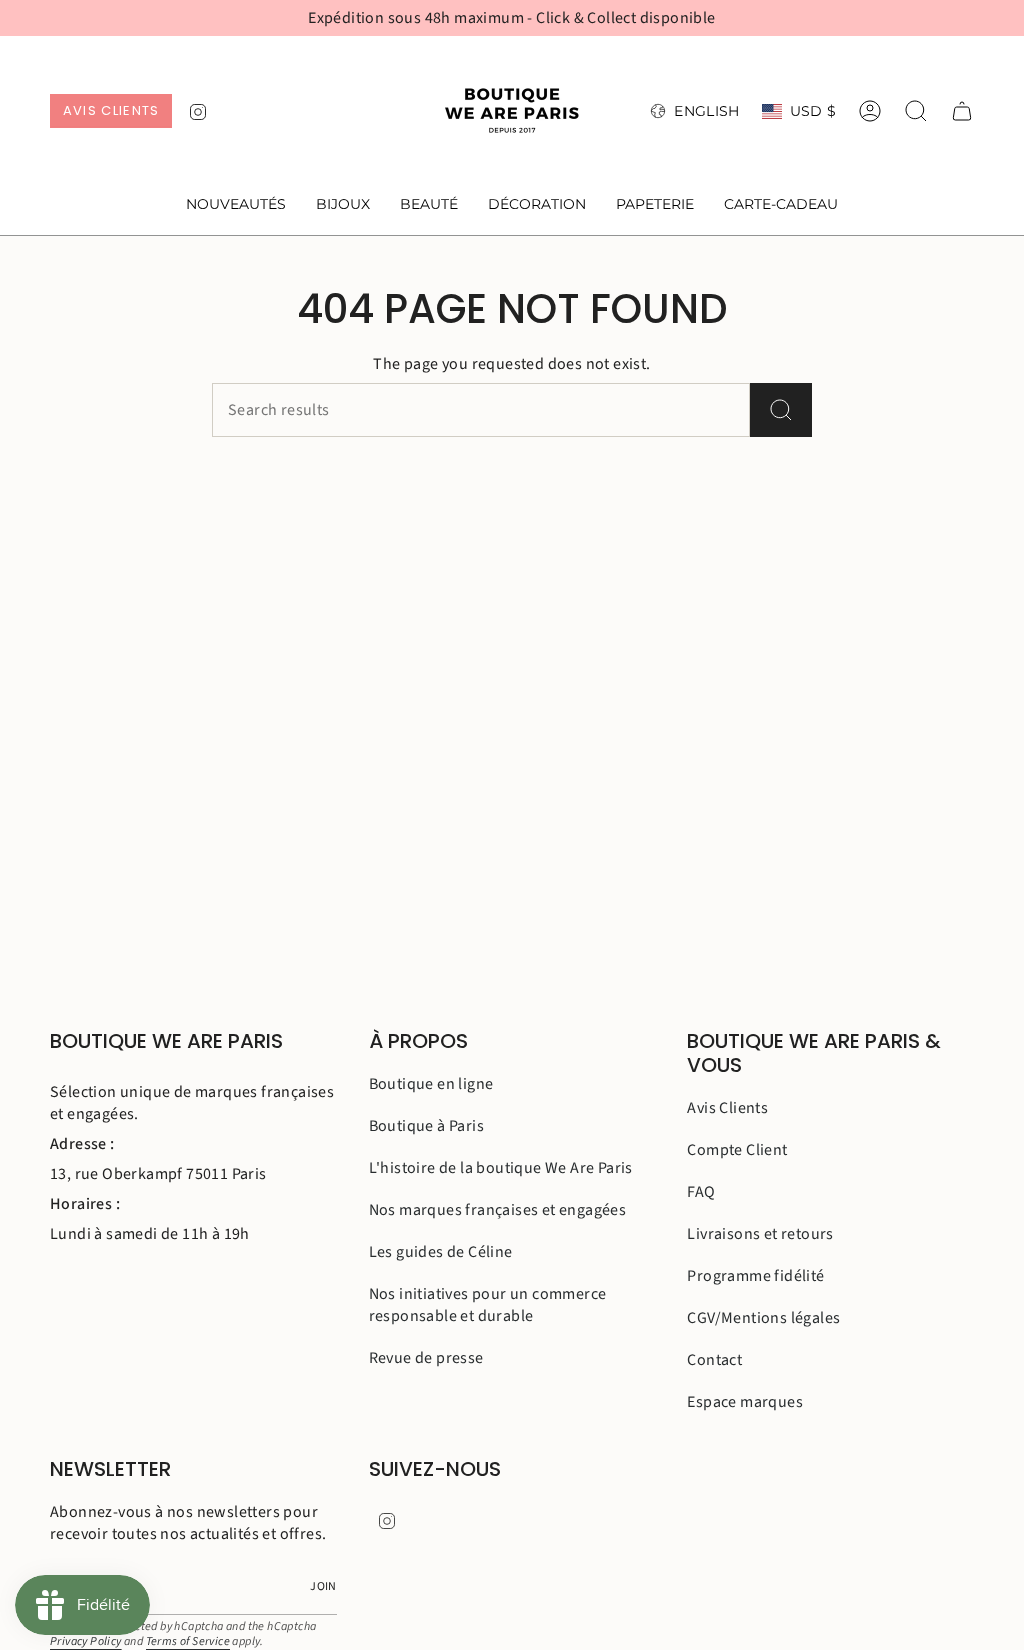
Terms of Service (188, 1641)
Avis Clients (727, 1108)
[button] (343, 205)
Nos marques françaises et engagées (498, 1210)
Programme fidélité (755, 1276)
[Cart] (962, 111)
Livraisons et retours (760, 1234)
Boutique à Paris (426, 1126)
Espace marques (745, 1402)
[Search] (781, 410)
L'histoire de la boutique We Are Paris (501, 1168)
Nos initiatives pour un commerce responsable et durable (488, 1305)
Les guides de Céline (441, 1252)
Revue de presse (426, 1358)
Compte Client (737, 1150)
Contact (714, 1360)
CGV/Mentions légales (763, 1318)
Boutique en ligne (431, 1084)
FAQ (701, 1192)
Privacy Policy (86, 1641)
